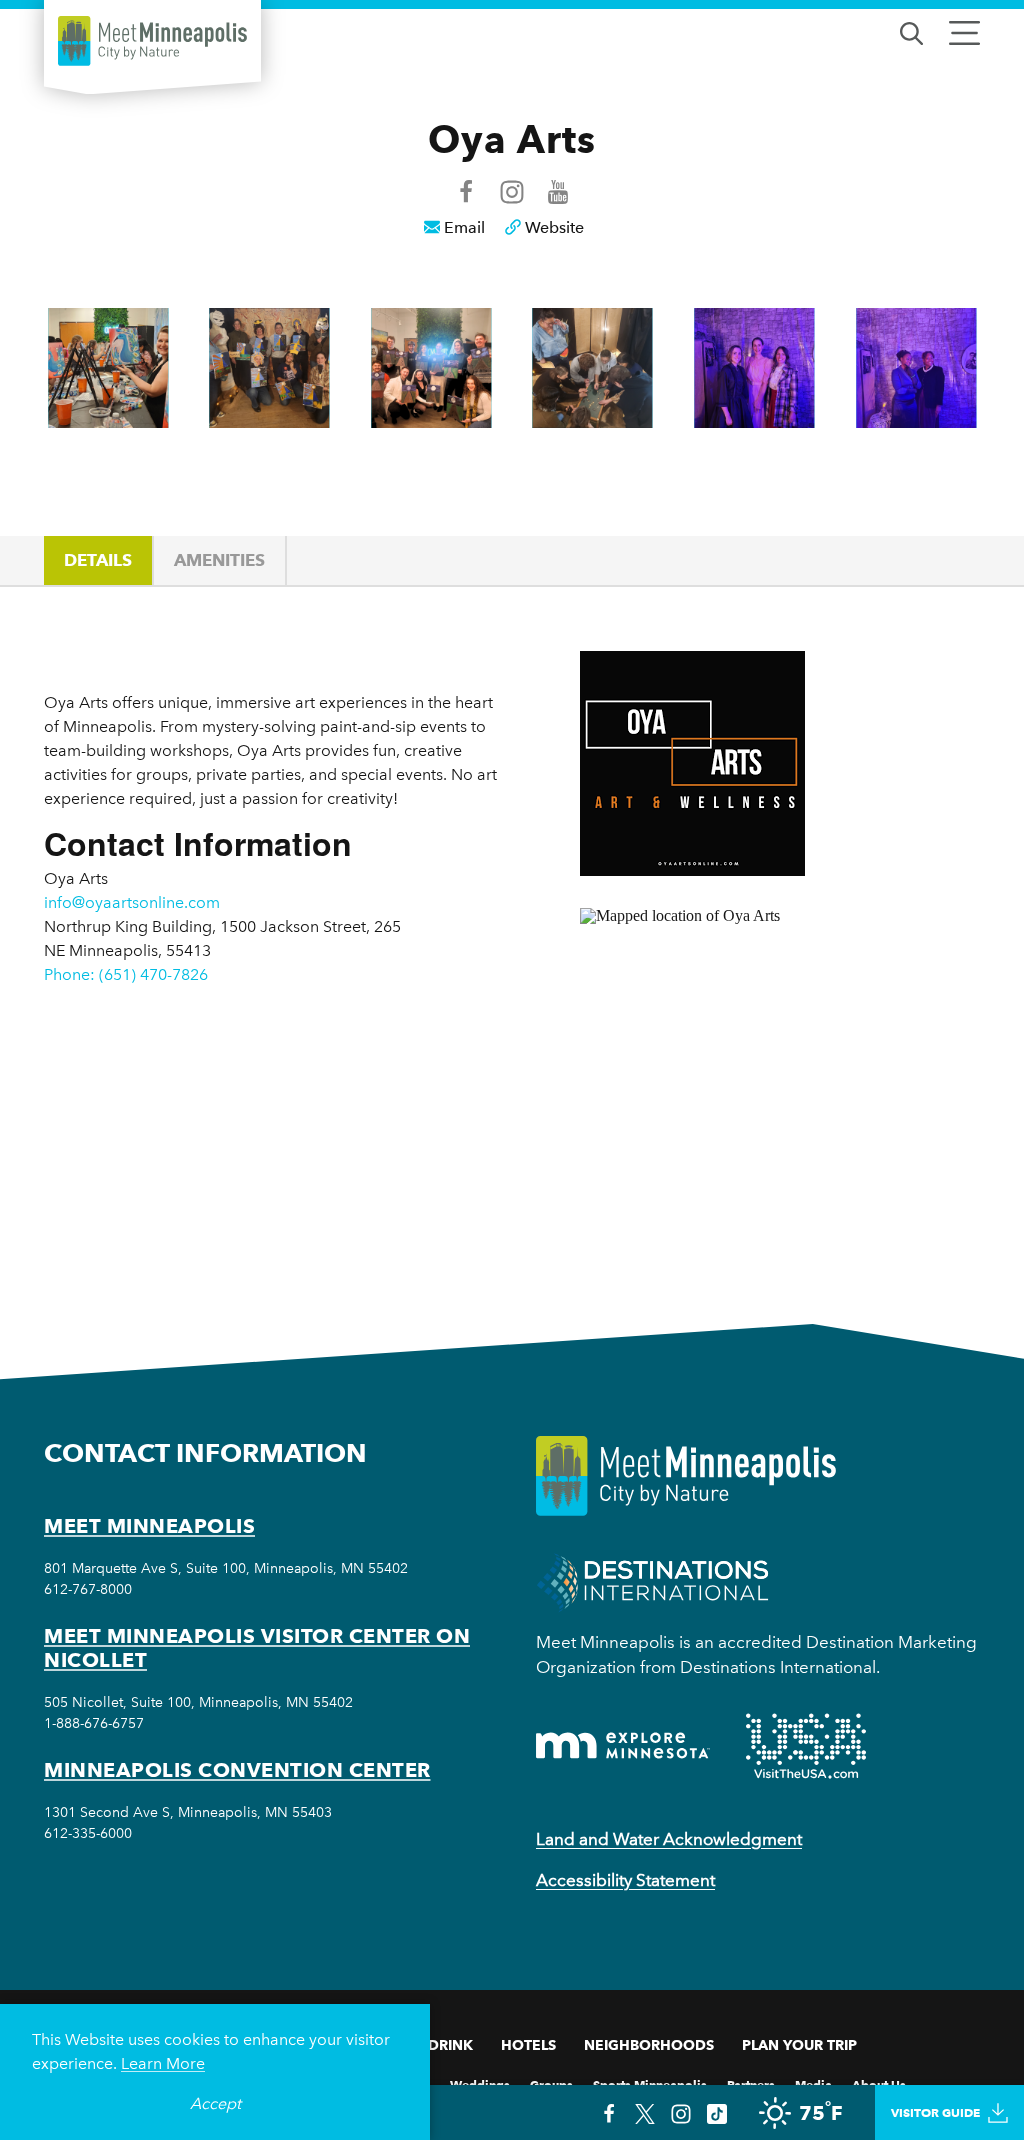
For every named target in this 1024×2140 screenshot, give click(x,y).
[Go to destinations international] (652, 1580)
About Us (879, 2083)
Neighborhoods (649, 2045)
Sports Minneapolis (650, 2083)
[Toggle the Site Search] (911, 31)
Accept (215, 2103)
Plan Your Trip (799, 2045)
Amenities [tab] (219, 560)
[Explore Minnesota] (623, 1745)
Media (813, 2083)
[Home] (152, 41)
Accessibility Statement (625, 1880)
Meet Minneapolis (149, 1526)
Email (464, 227)
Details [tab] (98, 560)
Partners (751, 2083)
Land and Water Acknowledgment (669, 1839)
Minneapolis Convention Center (237, 1770)
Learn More (163, 2063)
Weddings (480, 2083)
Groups (551, 2083)
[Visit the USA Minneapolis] (806, 1746)
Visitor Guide (935, 2112)
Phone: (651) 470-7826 (126, 974)
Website (554, 227)
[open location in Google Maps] (780, 1080)
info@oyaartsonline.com (132, 902)
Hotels (528, 2045)
